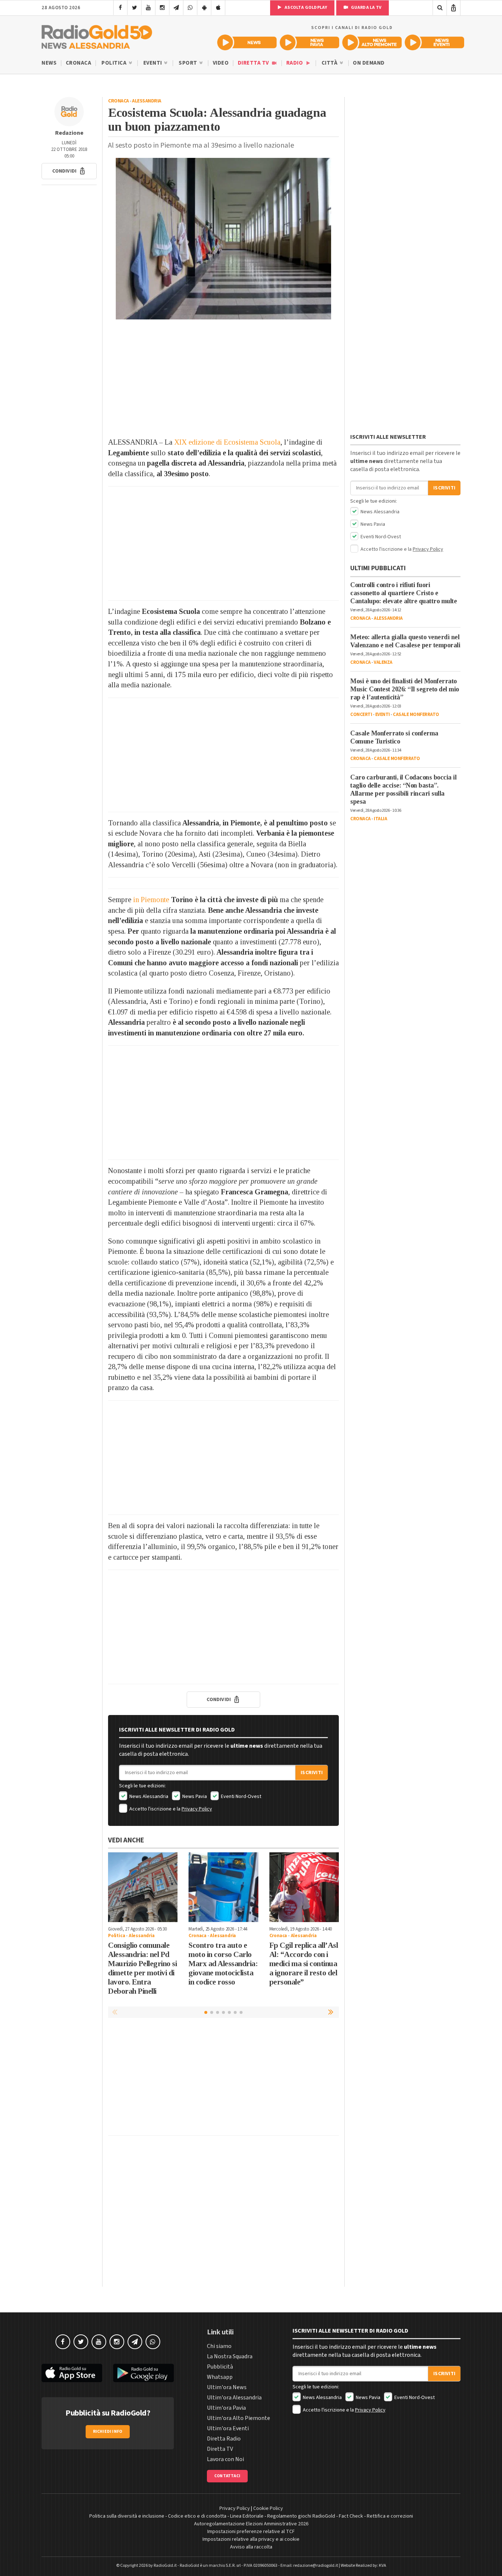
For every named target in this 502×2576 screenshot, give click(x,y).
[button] (69, 171)
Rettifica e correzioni (390, 2516)
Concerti (361, 714)
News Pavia (194, 1797)
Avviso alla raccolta (251, 2547)
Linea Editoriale (247, 2516)
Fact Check (351, 2516)
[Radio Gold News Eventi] (434, 42)
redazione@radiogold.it (316, 2566)
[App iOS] (218, 8)
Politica (115, 63)
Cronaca (79, 63)
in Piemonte (151, 900)
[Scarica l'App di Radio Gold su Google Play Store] (144, 2373)
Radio (295, 63)
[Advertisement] (223, 378)
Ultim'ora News (227, 2387)
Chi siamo (219, 2346)
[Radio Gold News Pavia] (309, 42)
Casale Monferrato (416, 714)
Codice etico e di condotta (197, 2516)
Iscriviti (312, 1773)
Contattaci (227, 2476)
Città (330, 63)
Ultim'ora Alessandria (234, 2398)
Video (221, 63)
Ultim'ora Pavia (226, 2408)
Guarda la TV (366, 8)
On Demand (369, 63)
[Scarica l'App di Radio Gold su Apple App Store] (72, 2373)
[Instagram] (162, 8)
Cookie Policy (268, 2508)
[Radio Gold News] (247, 42)
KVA (383, 2566)
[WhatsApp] (190, 8)
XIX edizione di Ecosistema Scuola (227, 442)
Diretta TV (254, 63)
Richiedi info (108, 2432)
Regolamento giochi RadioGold (301, 2516)
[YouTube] (148, 8)
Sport (189, 63)
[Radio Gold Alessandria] (97, 35)
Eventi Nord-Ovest (241, 1797)
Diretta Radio (224, 2439)
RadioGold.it (165, 2566)
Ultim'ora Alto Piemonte (239, 2418)
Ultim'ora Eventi (228, 2428)
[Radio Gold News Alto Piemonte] (372, 42)
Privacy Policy (197, 1809)
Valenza (383, 662)
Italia (380, 819)
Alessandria (147, 101)
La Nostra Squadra (230, 2356)
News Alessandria (148, 1797)
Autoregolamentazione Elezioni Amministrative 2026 (251, 2524)
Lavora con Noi (225, 2459)
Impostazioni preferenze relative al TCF (251, 2532)
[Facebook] (120, 8)
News (49, 63)
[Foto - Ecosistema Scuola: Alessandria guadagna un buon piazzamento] (223, 239)
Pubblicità (220, 2367)
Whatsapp (220, 2377)
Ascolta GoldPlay (305, 8)
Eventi (153, 63)
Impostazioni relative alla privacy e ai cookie (251, 2539)
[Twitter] (134, 8)
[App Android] (204, 8)
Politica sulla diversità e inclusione (127, 2516)
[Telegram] (176, 8)
